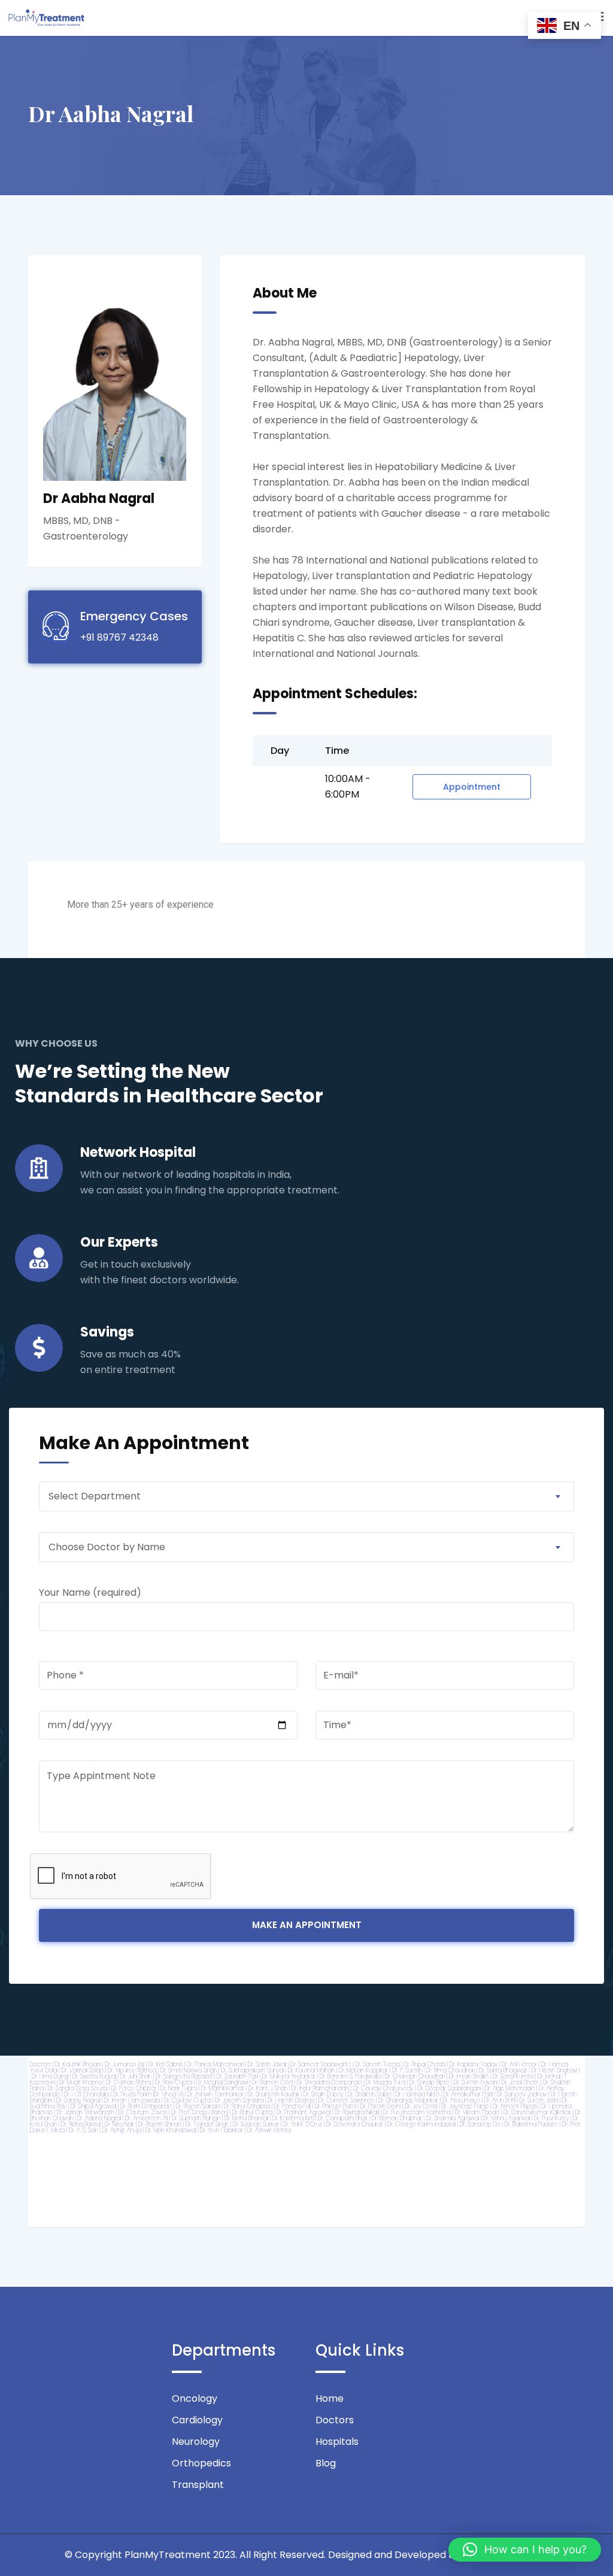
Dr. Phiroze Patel (336, 2106)
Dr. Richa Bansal (81, 2124)
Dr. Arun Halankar (221, 2130)
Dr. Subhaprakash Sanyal (252, 2070)
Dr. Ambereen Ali (146, 2118)
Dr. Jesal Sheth (520, 2082)
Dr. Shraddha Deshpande (329, 2082)
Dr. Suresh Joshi (539, 2100)
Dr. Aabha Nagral (99, 2118)
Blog (326, 2463)
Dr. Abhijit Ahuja (122, 2130)
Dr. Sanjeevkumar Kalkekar (537, 2112)
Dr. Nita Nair (119, 2124)
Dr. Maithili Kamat (223, 2088)
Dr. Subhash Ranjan (196, 2118)
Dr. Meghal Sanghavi (222, 2082)
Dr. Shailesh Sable (370, 2094)
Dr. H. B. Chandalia (87, 2094)
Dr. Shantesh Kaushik (274, 2094)
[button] (525, 2550)
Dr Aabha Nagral (81, 2165)
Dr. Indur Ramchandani (320, 2088)
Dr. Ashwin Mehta (269, 2130)
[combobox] (306, 1496)
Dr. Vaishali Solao (83, 2070)
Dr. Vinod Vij (169, 2094)
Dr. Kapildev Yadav (474, 2064)
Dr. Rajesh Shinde (160, 2124)
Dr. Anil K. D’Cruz (303, 2124)
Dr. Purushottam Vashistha (417, 2112)
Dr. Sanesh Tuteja (377, 2064)
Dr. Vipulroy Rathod (132, 2070)
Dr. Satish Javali (267, 2064)
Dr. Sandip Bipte (430, 2082)
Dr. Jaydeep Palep (465, 2106)
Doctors (40, 2064)
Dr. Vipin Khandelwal (171, 2130)
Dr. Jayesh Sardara (239, 2100)
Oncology (195, 2398)
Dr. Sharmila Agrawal (453, 2118)
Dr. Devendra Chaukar (355, 2124)
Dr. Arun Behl (500, 2100)
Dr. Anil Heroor (519, 2064)
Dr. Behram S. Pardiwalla (350, 2076)
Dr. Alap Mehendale (510, 2088)
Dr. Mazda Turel (386, 2082)
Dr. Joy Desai (421, 2106)
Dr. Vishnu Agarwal (506, 2118)
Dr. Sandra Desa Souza (78, 2088)
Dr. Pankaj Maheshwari (215, 2064)
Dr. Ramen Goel (272, 2082)
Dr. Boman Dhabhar (397, 2118)
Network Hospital (138, 1152)
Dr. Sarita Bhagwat (503, 2070)
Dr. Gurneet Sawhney (346, 2100)
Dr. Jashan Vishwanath (86, 2112)
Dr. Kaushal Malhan (311, 2070)
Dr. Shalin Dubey (324, 2094)
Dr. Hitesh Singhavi (554, 2070)
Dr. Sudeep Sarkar (256, 2124)
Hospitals (337, 2442)
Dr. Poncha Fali (292, 2106)
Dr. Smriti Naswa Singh (189, 2070)
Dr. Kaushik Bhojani (78, 2064)
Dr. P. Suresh (407, 2070)
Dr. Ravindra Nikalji (357, 2112)
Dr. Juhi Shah (136, 2076)
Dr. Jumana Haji (125, 2064)
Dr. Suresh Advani (476, 2082)
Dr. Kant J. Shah (268, 2088)
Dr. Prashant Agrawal (304, 2112)
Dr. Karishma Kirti (293, 2118)
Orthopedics (201, 2463)
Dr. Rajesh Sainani (198, 2106)
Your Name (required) (90, 1592)
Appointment (472, 787)
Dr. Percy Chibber (134, 2088)
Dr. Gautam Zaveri (143, 2112)
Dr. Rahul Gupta (252, 2112)
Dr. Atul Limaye (461, 2100)
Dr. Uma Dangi (50, 2076)
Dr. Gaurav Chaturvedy (383, 2088)
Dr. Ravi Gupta (174, 2082)
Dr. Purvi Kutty (551, 2118)
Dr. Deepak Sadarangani (449, 2088)
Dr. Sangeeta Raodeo (184, 2076)
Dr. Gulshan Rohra (128, 2082)
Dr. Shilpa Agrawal (93, 2106)
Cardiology (197, 2420)
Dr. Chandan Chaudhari (415, 2076)
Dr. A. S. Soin (84, 2130)
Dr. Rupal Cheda (425, 2064)
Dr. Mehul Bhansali (246, 2118)
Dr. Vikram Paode (477, 2112)
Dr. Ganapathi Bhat (343, 2118)
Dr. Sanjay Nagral (78, 2100)
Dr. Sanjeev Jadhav (522, 2094)
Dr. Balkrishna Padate (531, 2124)
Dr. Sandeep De (480, 2124)
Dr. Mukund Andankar (289, 2076)
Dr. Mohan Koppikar (363, 2070)
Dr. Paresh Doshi (380, 2106)
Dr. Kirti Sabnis (166, 2064)
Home (330, 2398)
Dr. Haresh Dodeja (291, 2100)
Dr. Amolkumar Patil (468, 2094)
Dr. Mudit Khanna (81, 2082)
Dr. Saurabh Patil (237, 2076)
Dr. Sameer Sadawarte (321, 2064)
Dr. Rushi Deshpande (146, 2106)
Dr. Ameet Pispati (515, 2106)
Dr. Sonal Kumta (513, 2076)
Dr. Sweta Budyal (94, 2076)
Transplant (198, 2485)
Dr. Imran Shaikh (469, 2076)
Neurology (196, 2442)
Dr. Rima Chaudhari (450, 2070)
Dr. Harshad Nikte (418, 2094)
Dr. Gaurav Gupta (187, 2100)
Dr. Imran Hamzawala (132, 2100)
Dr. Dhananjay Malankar (408, 2100)
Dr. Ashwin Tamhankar (216, 2094)
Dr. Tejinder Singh (207, 2124)
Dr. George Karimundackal (421, 2124)
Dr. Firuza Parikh (132, 2094)
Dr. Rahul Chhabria (247, 2106)
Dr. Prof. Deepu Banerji (200, 2112)
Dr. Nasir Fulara (179, 2088)
